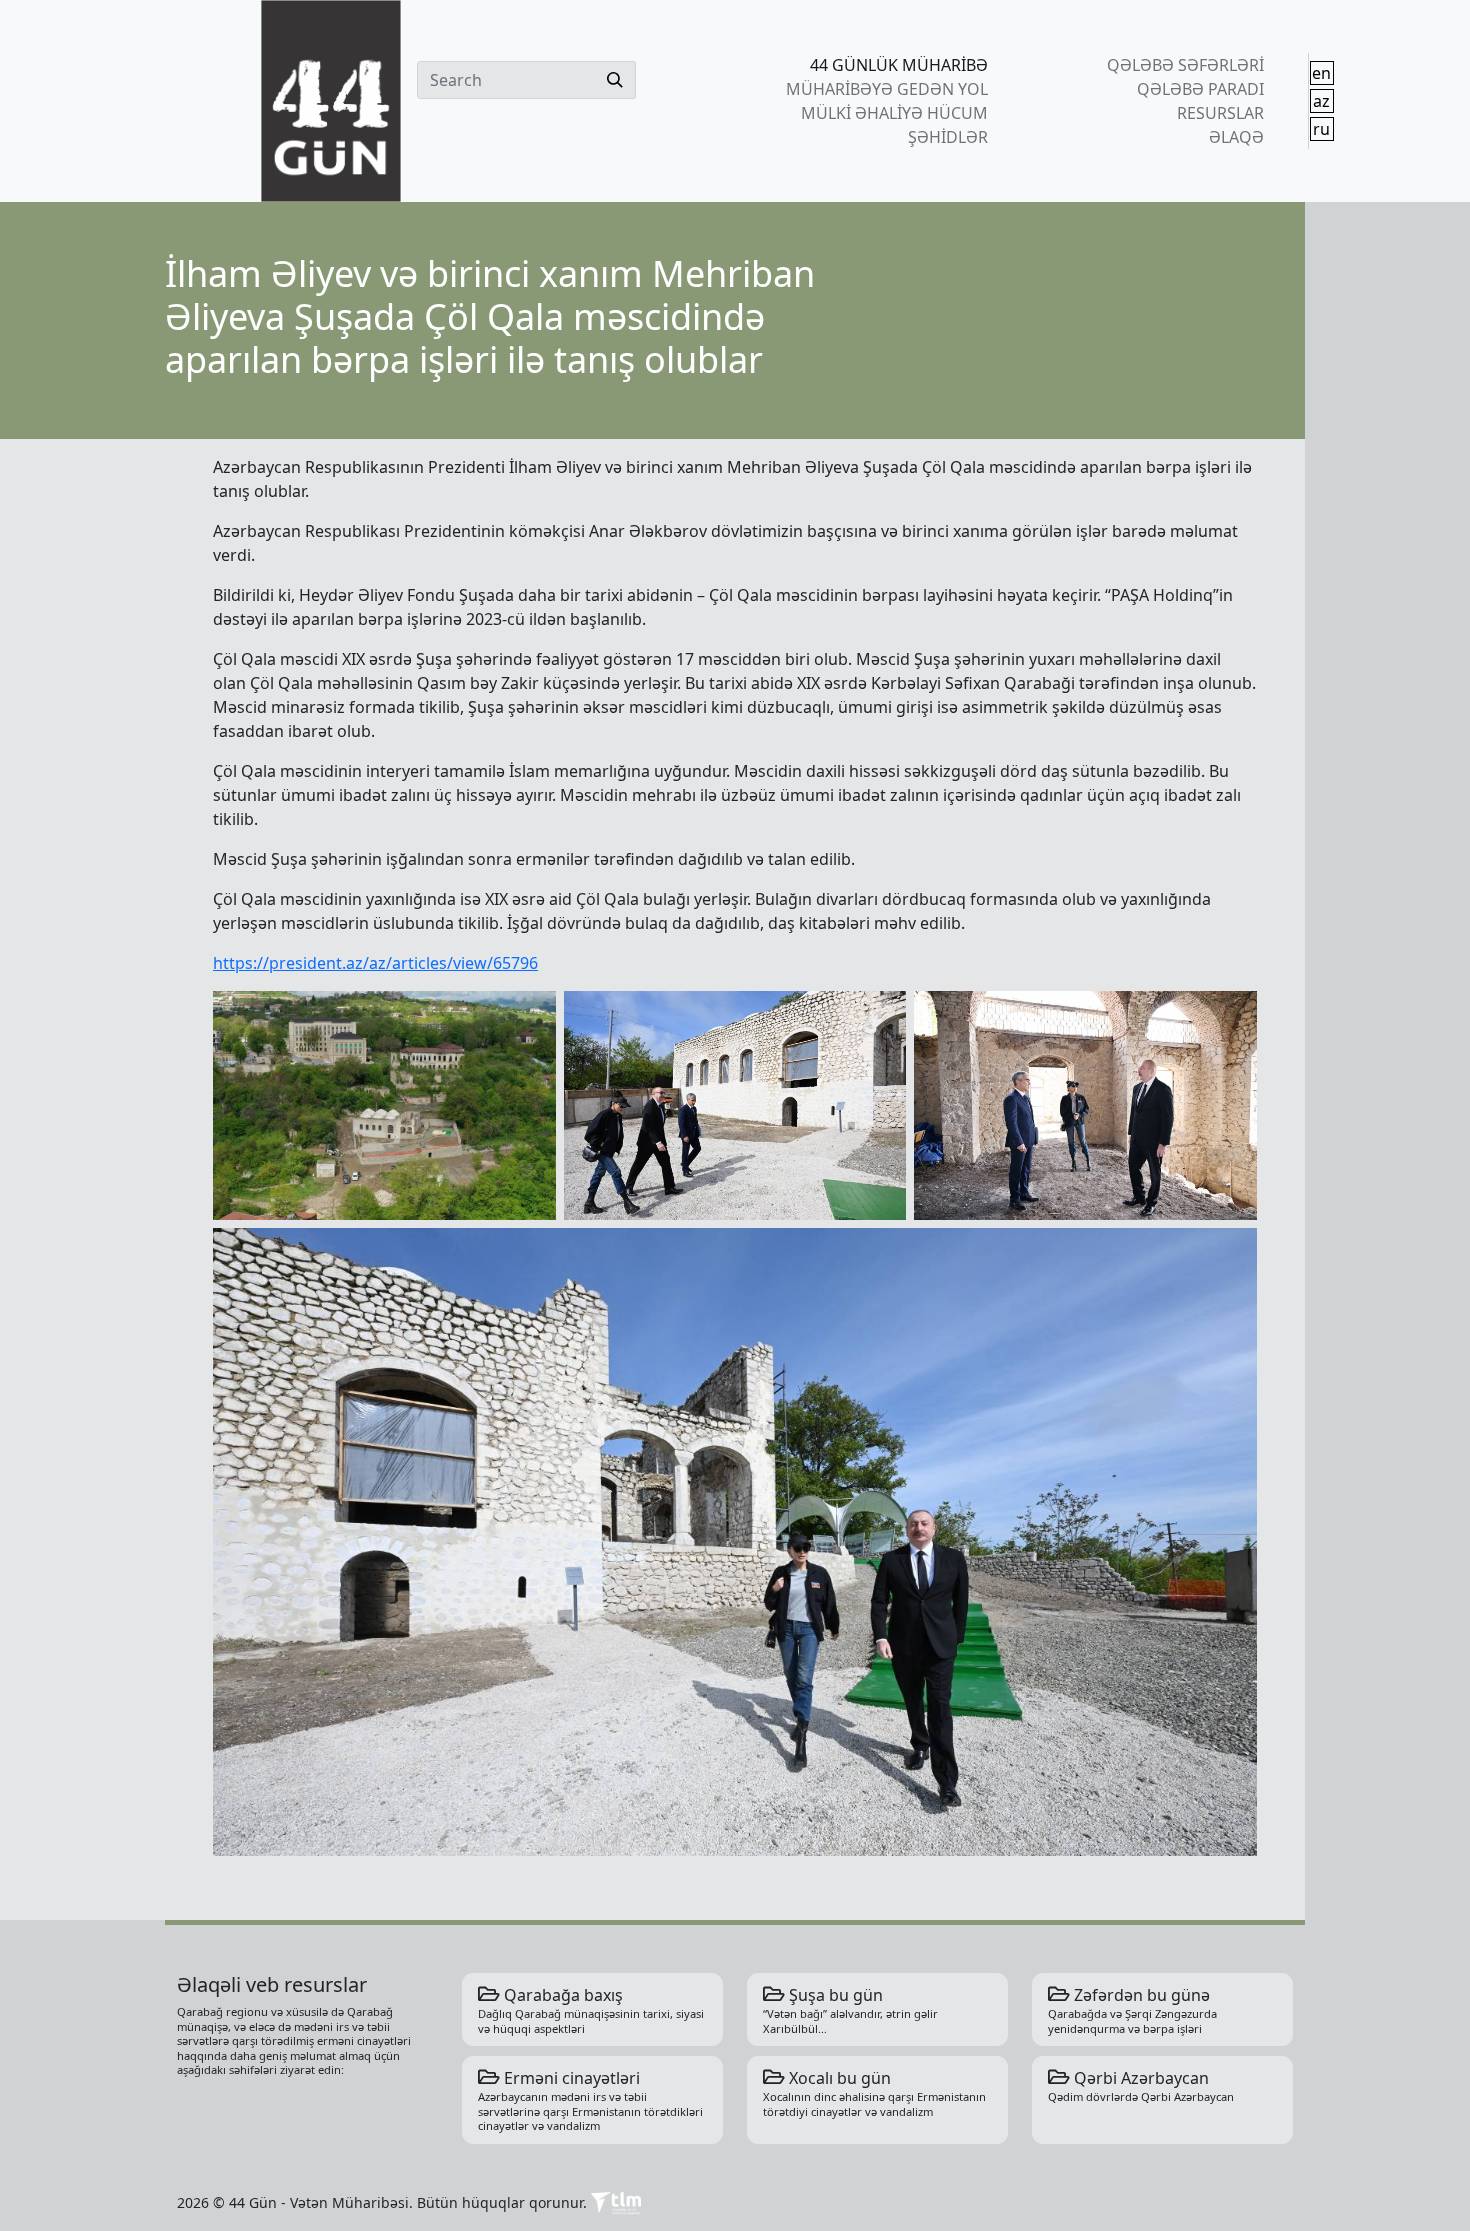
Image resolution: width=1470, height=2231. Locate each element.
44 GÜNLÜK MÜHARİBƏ (899, 65)
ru (1321, 129)
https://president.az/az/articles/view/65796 (375, 963)
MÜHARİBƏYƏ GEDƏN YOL (887, 89)
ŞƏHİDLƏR (948, 137)
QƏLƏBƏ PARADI (1200, 89)
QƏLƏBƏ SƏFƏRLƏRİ (1185, 65)
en (1321, 73)
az (1321, 101)
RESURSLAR (1220, 113)
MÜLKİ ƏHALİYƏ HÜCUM (894, 113)
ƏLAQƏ (1236, 137)
